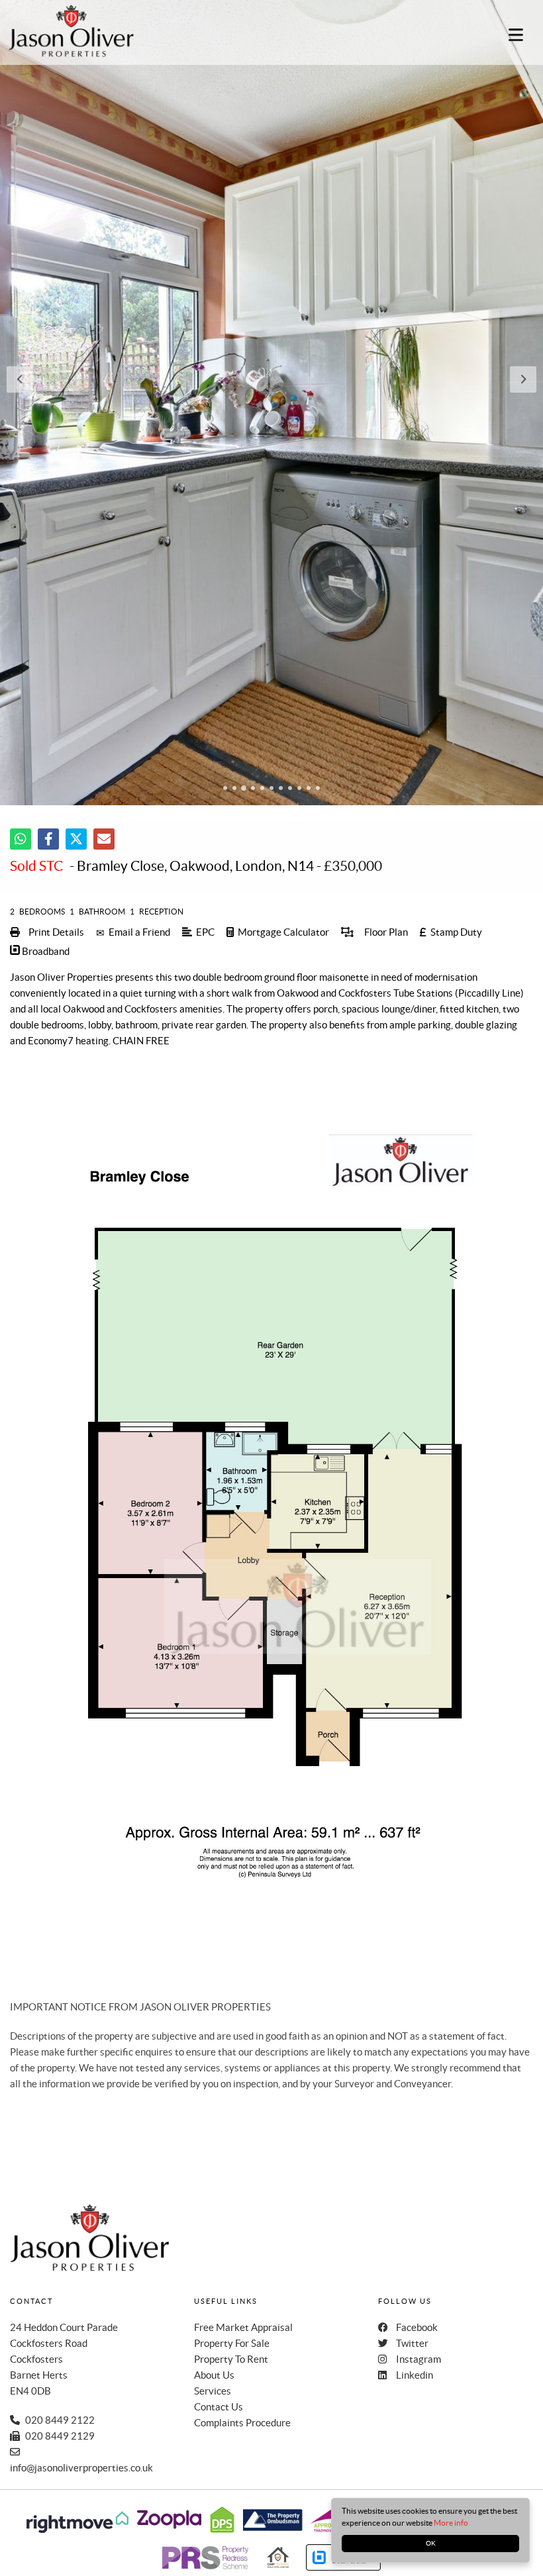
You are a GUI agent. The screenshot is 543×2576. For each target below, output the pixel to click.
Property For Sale (232, 2343)
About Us (214, 2375)
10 (309, 789)
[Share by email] (104, 839)
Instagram (419, 2359)
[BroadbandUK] (343, 2567)
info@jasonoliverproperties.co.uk (81, 2468)
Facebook (417, 2327)
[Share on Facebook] (48, 839)
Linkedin (415, 2375)
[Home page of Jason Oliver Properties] (65, 31)
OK (431, 2543)
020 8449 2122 (60, 2420)
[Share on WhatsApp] (21, 839)
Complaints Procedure (242, 2423)
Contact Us (219, 2407)
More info (451, 2523)
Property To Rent (231, 2359)
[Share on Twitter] (76, 839)
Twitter (412, 2343)
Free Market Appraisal (243, 2327)
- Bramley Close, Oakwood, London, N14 (162, 866)
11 (318, 789)
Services (213, 2391)
